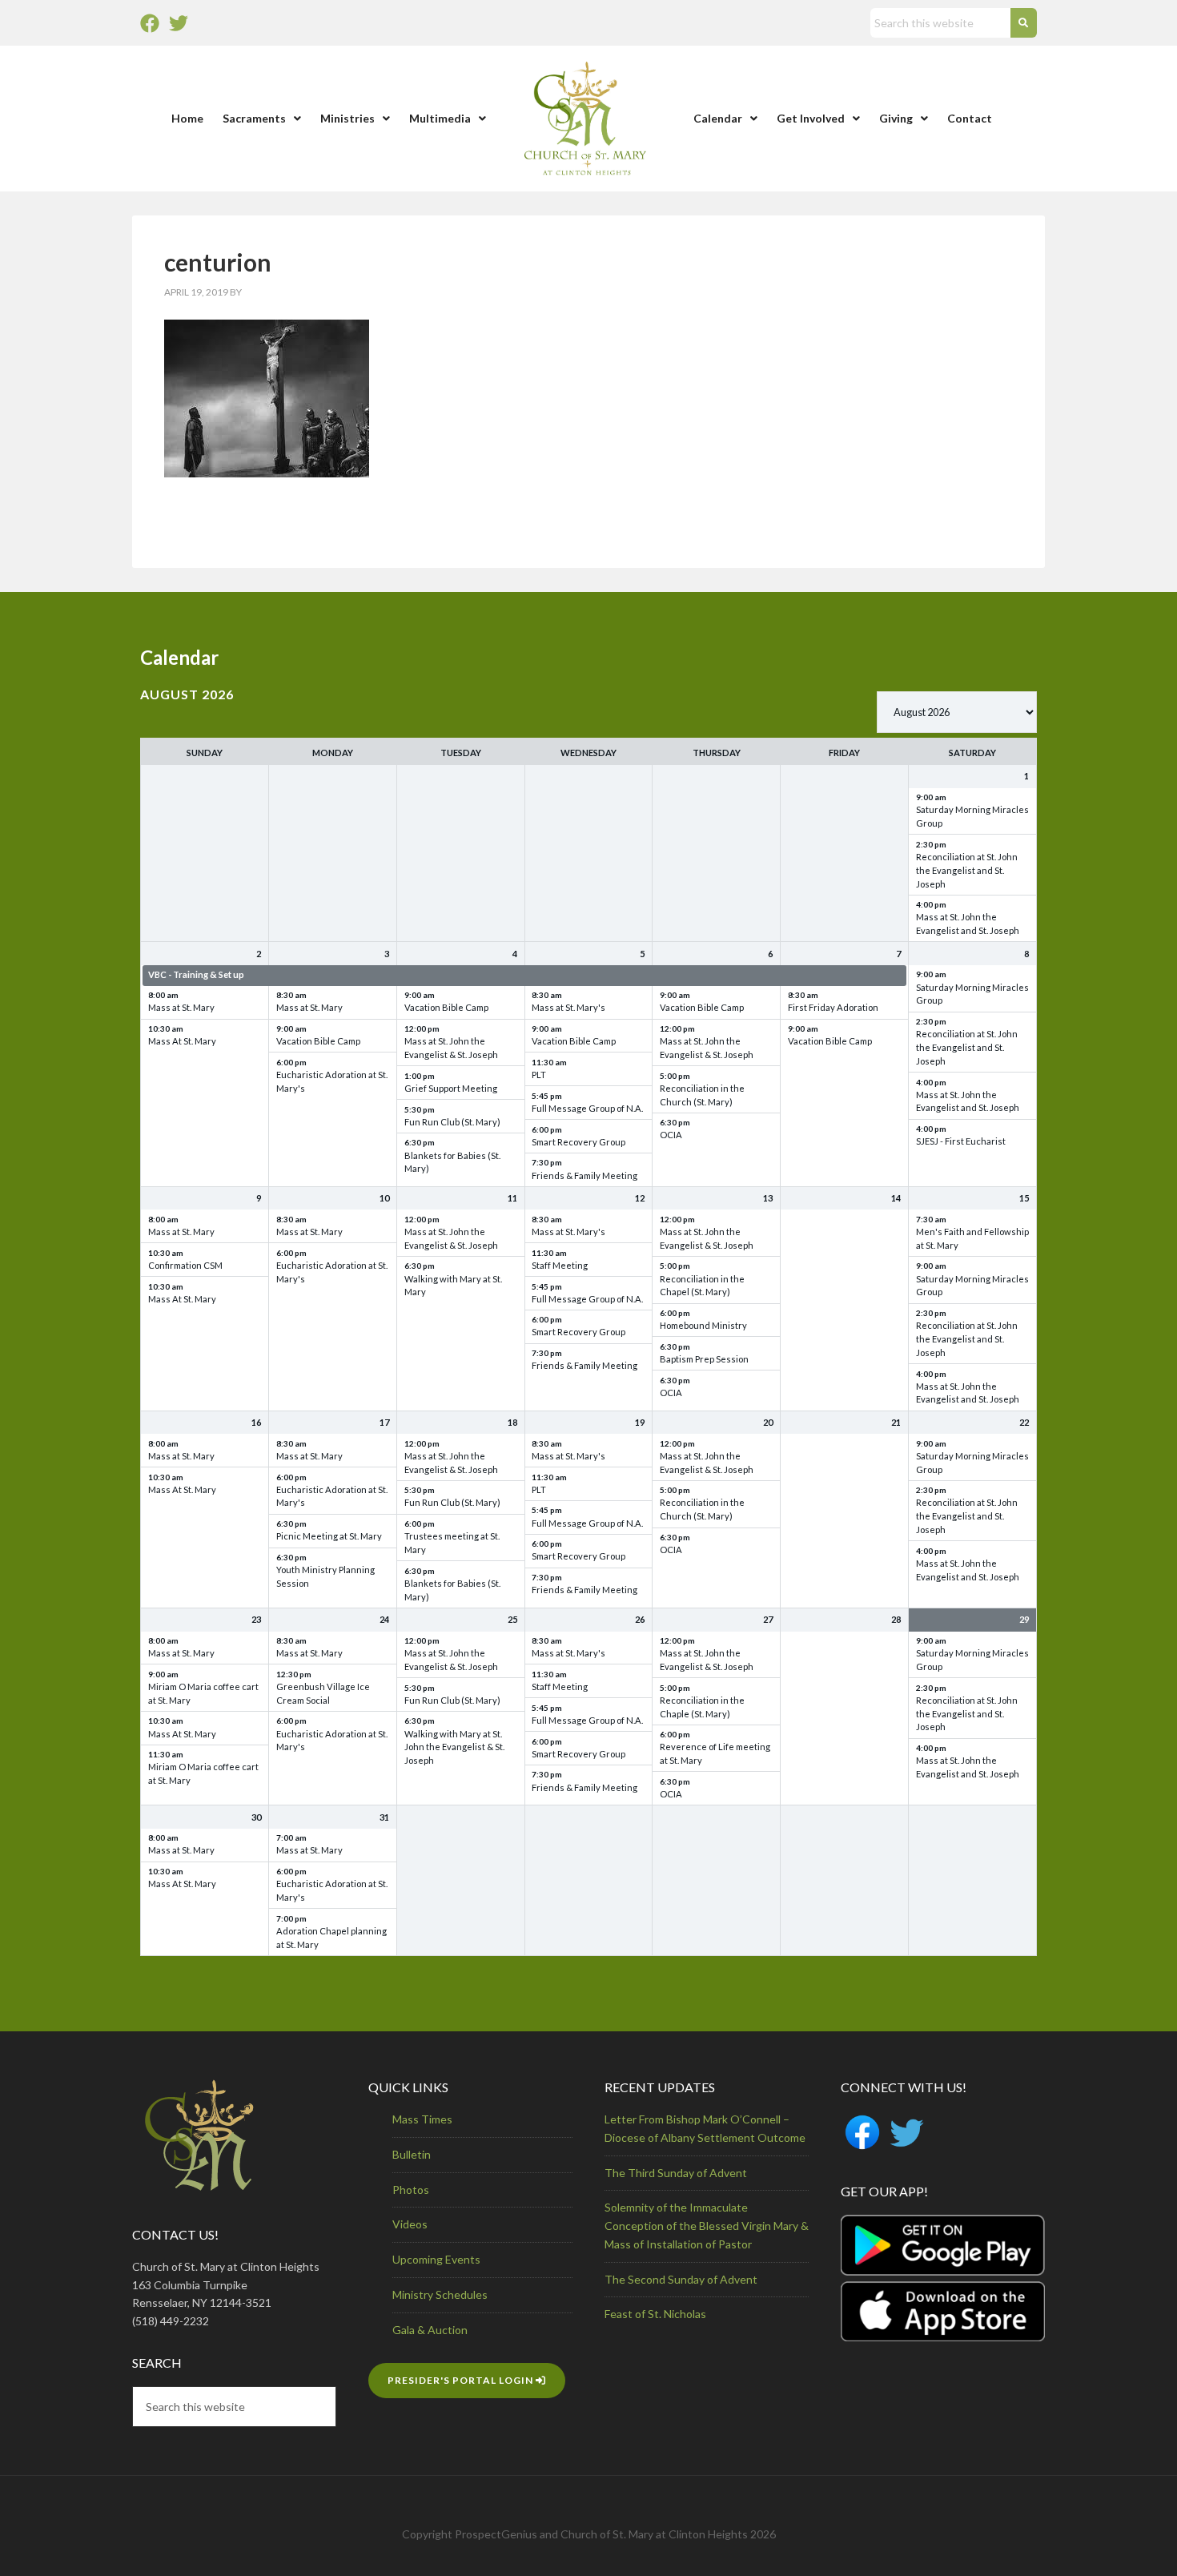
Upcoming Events (436, 2259)
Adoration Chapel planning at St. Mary (331, 1938)
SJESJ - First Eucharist (961, 1141)
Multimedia (440, 118)
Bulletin (412, 2154)
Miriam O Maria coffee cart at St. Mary (203, 1693)
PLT (539, 1075)
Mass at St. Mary (181, 1007)
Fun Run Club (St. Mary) (452, 1122)
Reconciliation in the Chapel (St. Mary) (702, 1286)
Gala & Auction (430, 2330)
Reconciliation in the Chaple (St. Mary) (702, 1707)
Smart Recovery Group (578, 1142)
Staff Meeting (560, 1265)
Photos (411, 2190)
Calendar (718, 118)
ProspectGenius (496, 2534)
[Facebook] (150, 23)
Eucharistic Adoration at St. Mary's (332, 1081)
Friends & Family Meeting (584, 1175)
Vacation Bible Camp (318, 1041)
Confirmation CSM (185, 1265)
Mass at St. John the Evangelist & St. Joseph (451, 1048)
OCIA (671, 1135)
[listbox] (957, 712)
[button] (262, 119)
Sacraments (254, 118)
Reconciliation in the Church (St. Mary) (702, 1095)
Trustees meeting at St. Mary (452, 1543)
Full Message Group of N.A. (587, 1108)
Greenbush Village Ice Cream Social (323, 1693)
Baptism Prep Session (704, 1359)
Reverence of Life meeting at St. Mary (715, 1753)
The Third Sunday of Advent (676, 2173)
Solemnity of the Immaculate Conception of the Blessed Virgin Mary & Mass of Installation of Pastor (707, 2226)
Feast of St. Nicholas (655, 2314)
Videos (410, 2224)
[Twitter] (179, 23)
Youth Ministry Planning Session (325, 1576)
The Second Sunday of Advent (681, 2279)
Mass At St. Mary (182, 1041)
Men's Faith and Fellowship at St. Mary (972, 1238)
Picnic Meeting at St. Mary (329, 1536)
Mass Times (422, 2119)
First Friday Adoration (833, 1007)
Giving (896, 118)
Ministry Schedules (440, 2294)
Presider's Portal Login (462, 2380)
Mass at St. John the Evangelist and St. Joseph (968, 924)
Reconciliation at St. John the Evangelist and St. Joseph (967, 870)
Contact (970, 118)
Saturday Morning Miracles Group (972, 816)
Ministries (347, 118)
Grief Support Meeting (451, 1088)
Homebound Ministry (703, 1325)
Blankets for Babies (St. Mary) (452, 1162)
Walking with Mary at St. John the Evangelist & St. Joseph (454, 1747)
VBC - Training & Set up (196, 974)
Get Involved (811, 118)
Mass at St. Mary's (568, 1007)
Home (187, 118)
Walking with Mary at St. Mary (453, 1286)
